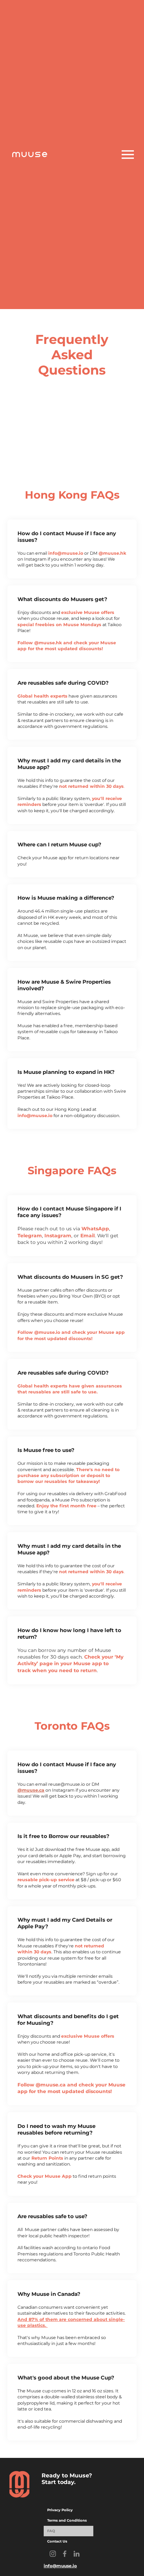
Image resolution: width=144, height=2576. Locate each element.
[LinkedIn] (77, 2554)
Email (88, 1236)
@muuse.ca (51, 2085)
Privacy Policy (60, 2510)
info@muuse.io (66, 553)
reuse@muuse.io (67, 1784)
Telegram (30, 1236)
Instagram (58, 1236)
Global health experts (42, 696)
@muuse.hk (112, 553)
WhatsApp (95, 1229)
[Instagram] (53, 2554)
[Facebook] (65, 2554)
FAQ (51, 2531)
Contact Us (57, 2541)
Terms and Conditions (67, 2520)
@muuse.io (47, 1332)
